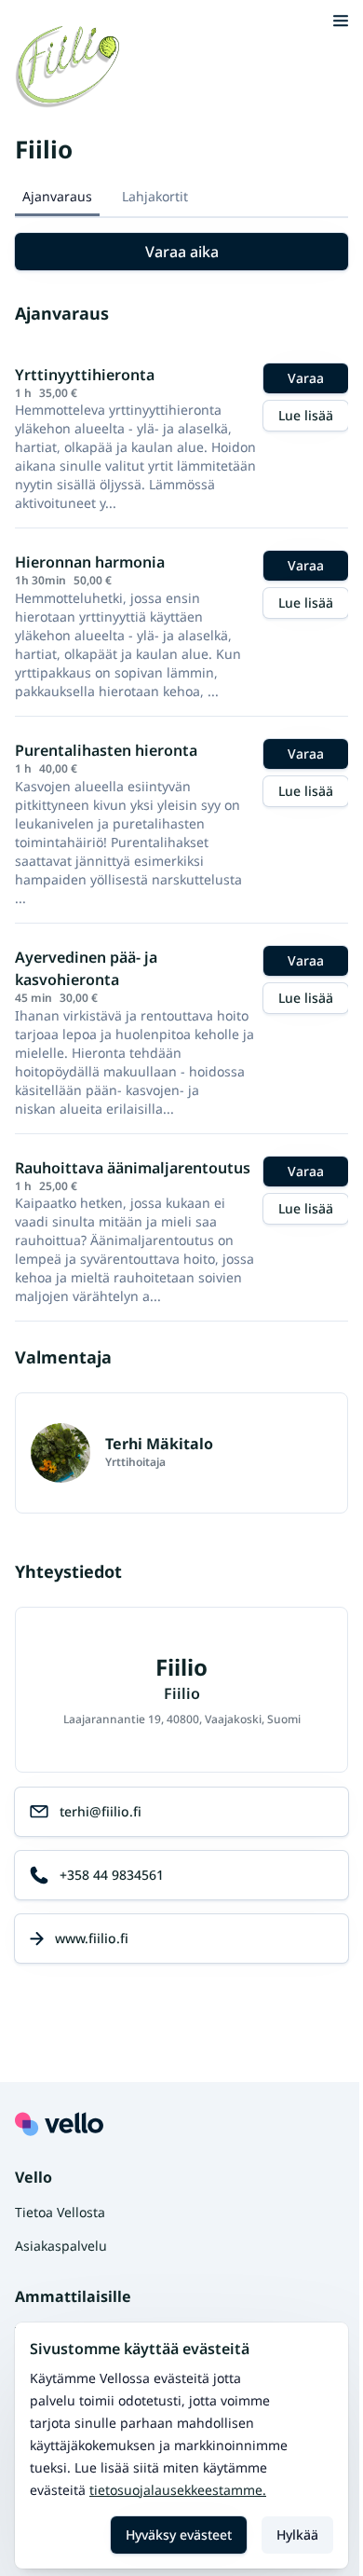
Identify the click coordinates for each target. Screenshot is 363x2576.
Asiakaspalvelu (61, 2246)
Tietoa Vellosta (60, 2212)
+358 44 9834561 (112, 1875)
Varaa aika (182, 252)
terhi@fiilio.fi (101, 1811)
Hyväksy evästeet (179, 2535)
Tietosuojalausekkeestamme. (178, 2490)
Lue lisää (306, 415)
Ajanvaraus (57, 196)
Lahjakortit (155, 196)
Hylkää (297, 2535)
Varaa (306, 378)
